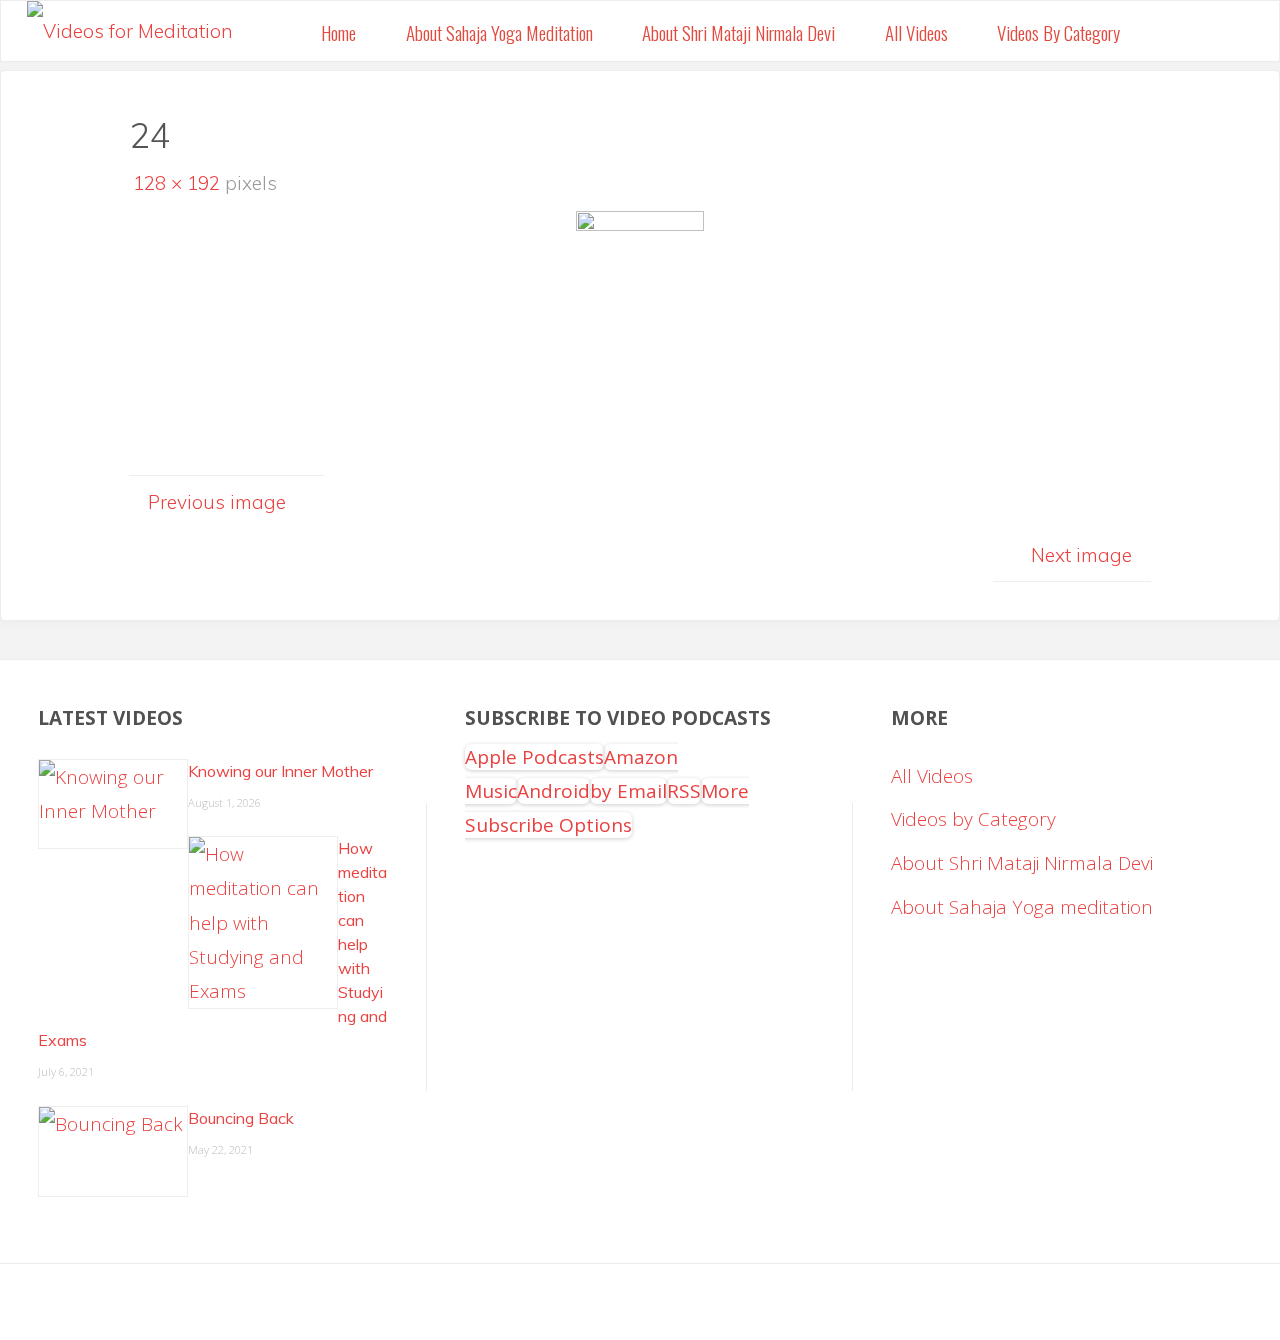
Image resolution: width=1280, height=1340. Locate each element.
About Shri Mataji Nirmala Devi (1022, 863)
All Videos (932, 776)
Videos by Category (973, 819)
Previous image (217, 502)
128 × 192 (179, 183)
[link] (1168, 31)
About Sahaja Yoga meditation (1022, 907)
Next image (1081, 555)
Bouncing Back (241, 1118)
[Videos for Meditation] (130, 25)
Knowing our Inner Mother (280, 771)
